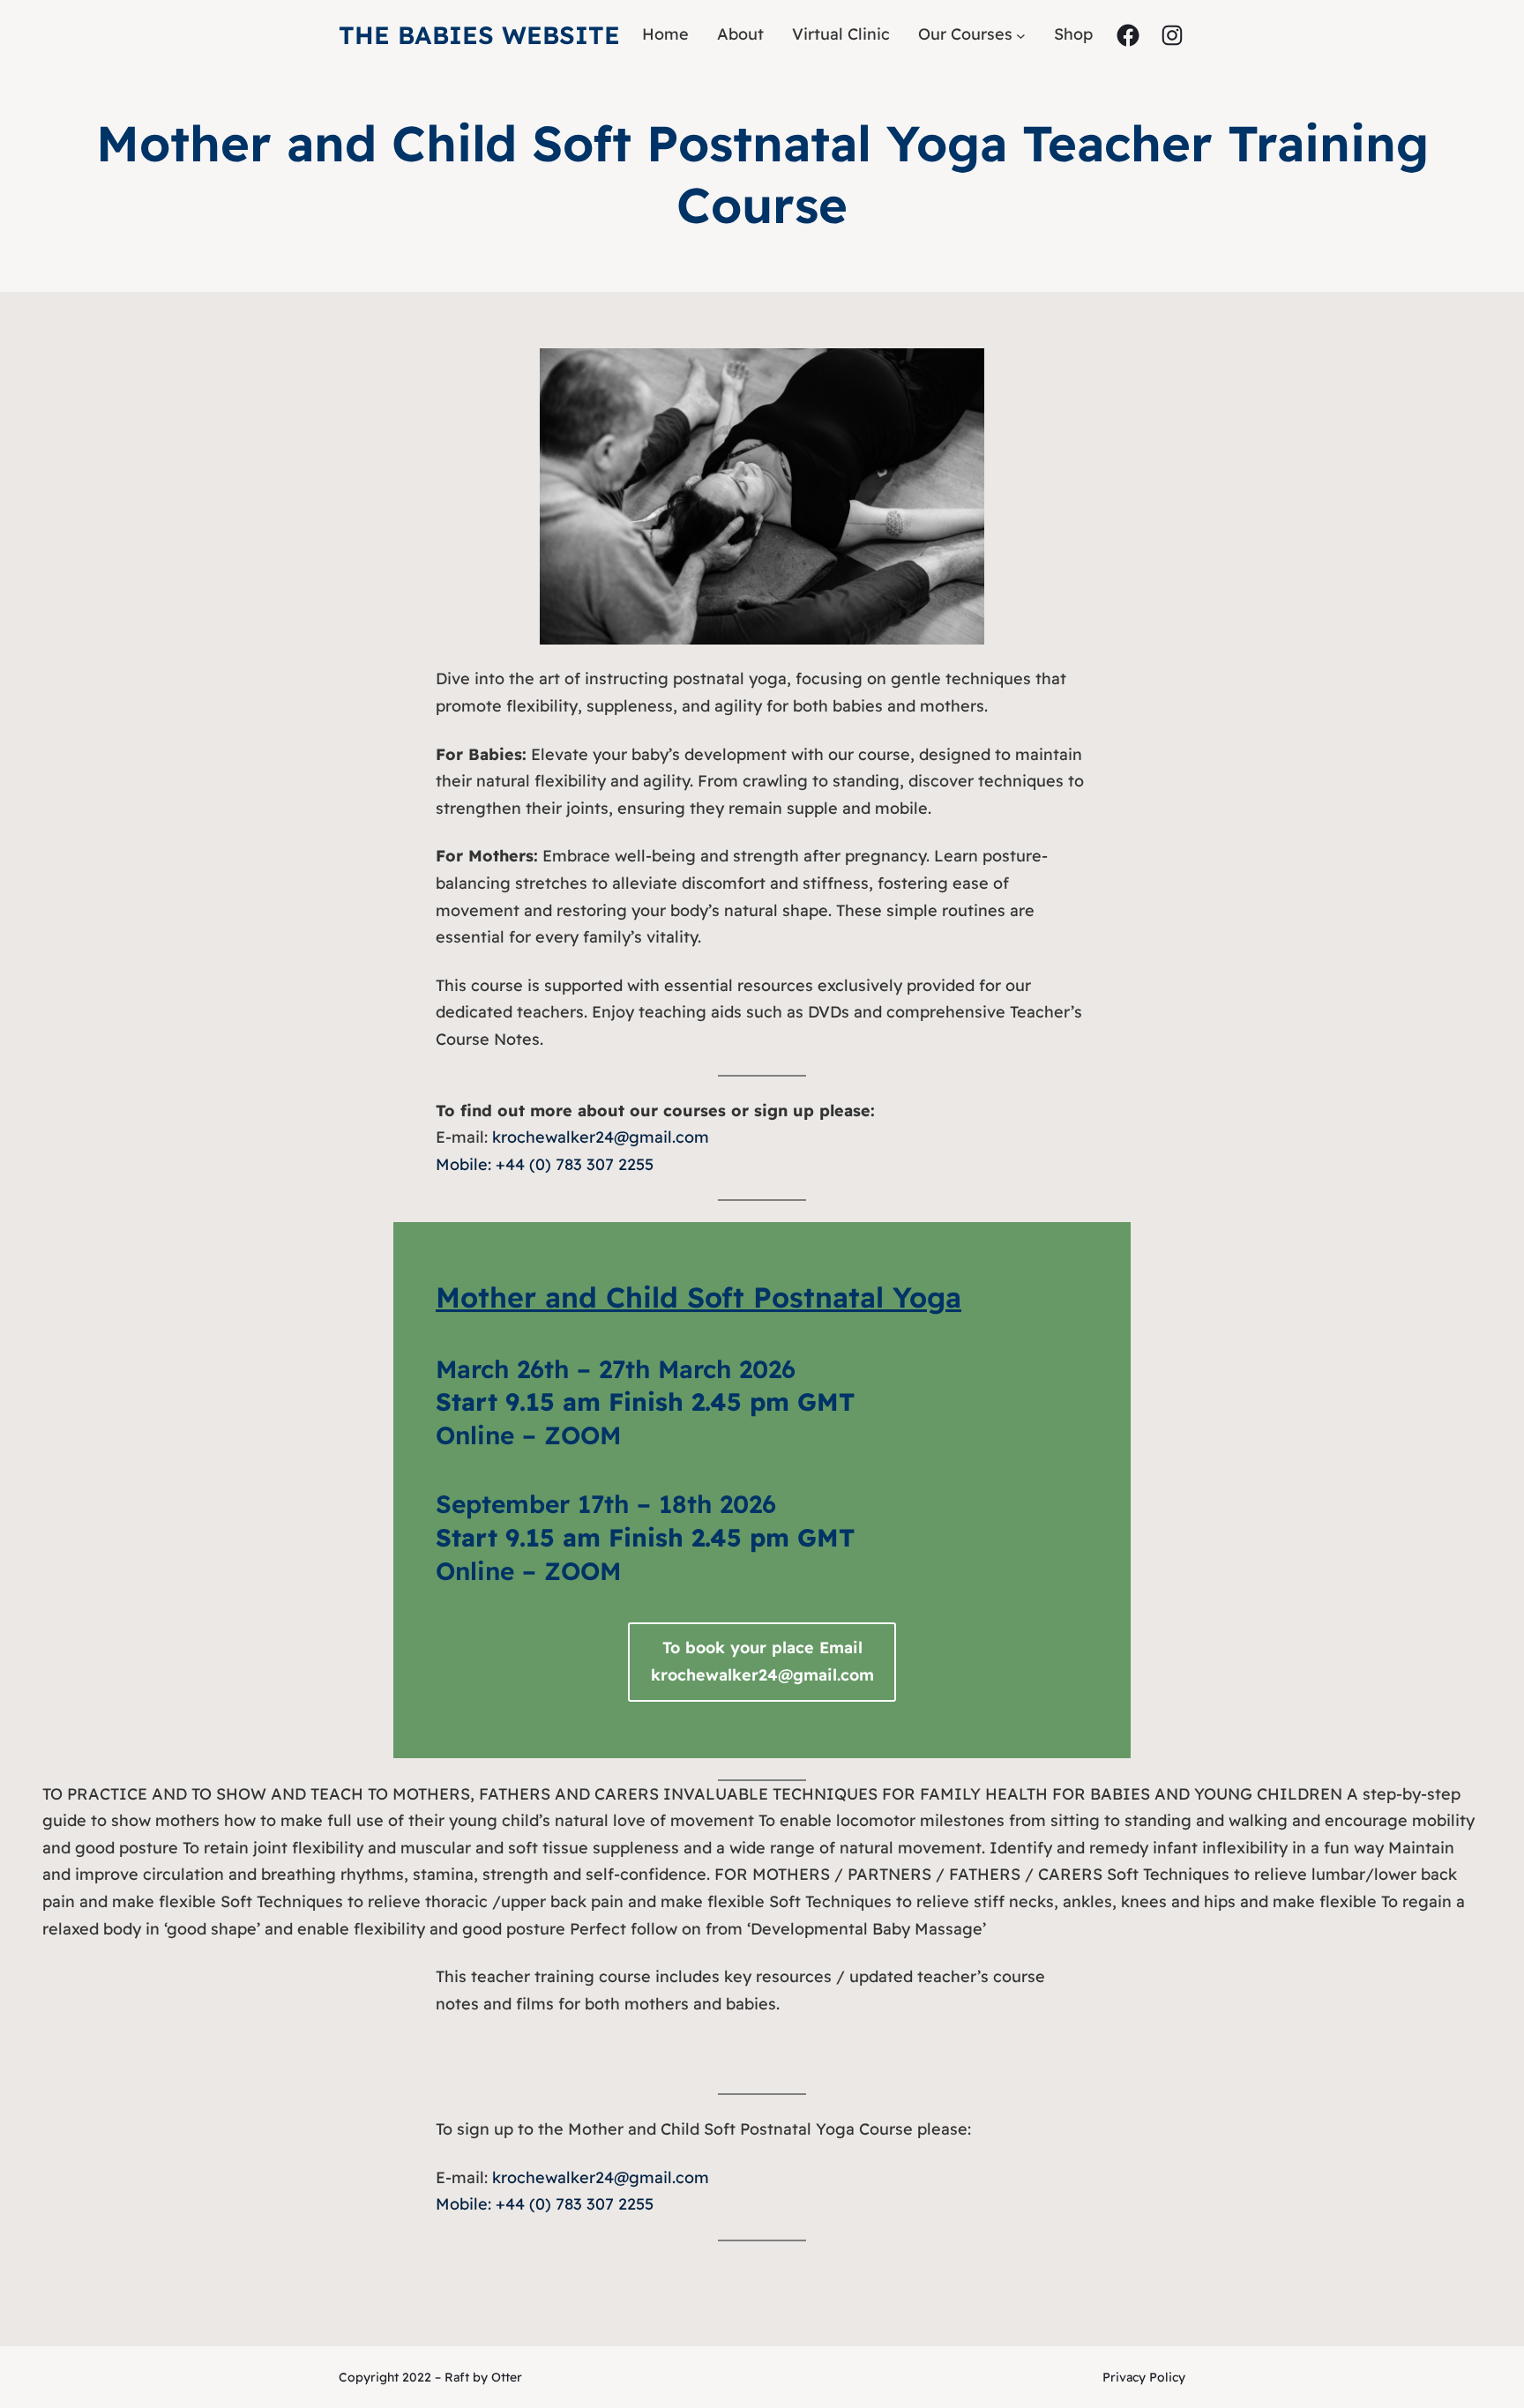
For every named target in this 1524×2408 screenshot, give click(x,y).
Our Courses (965, 34)
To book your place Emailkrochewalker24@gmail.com (762, 1661)
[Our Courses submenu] (1021, 35)
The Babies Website (479, 35)
